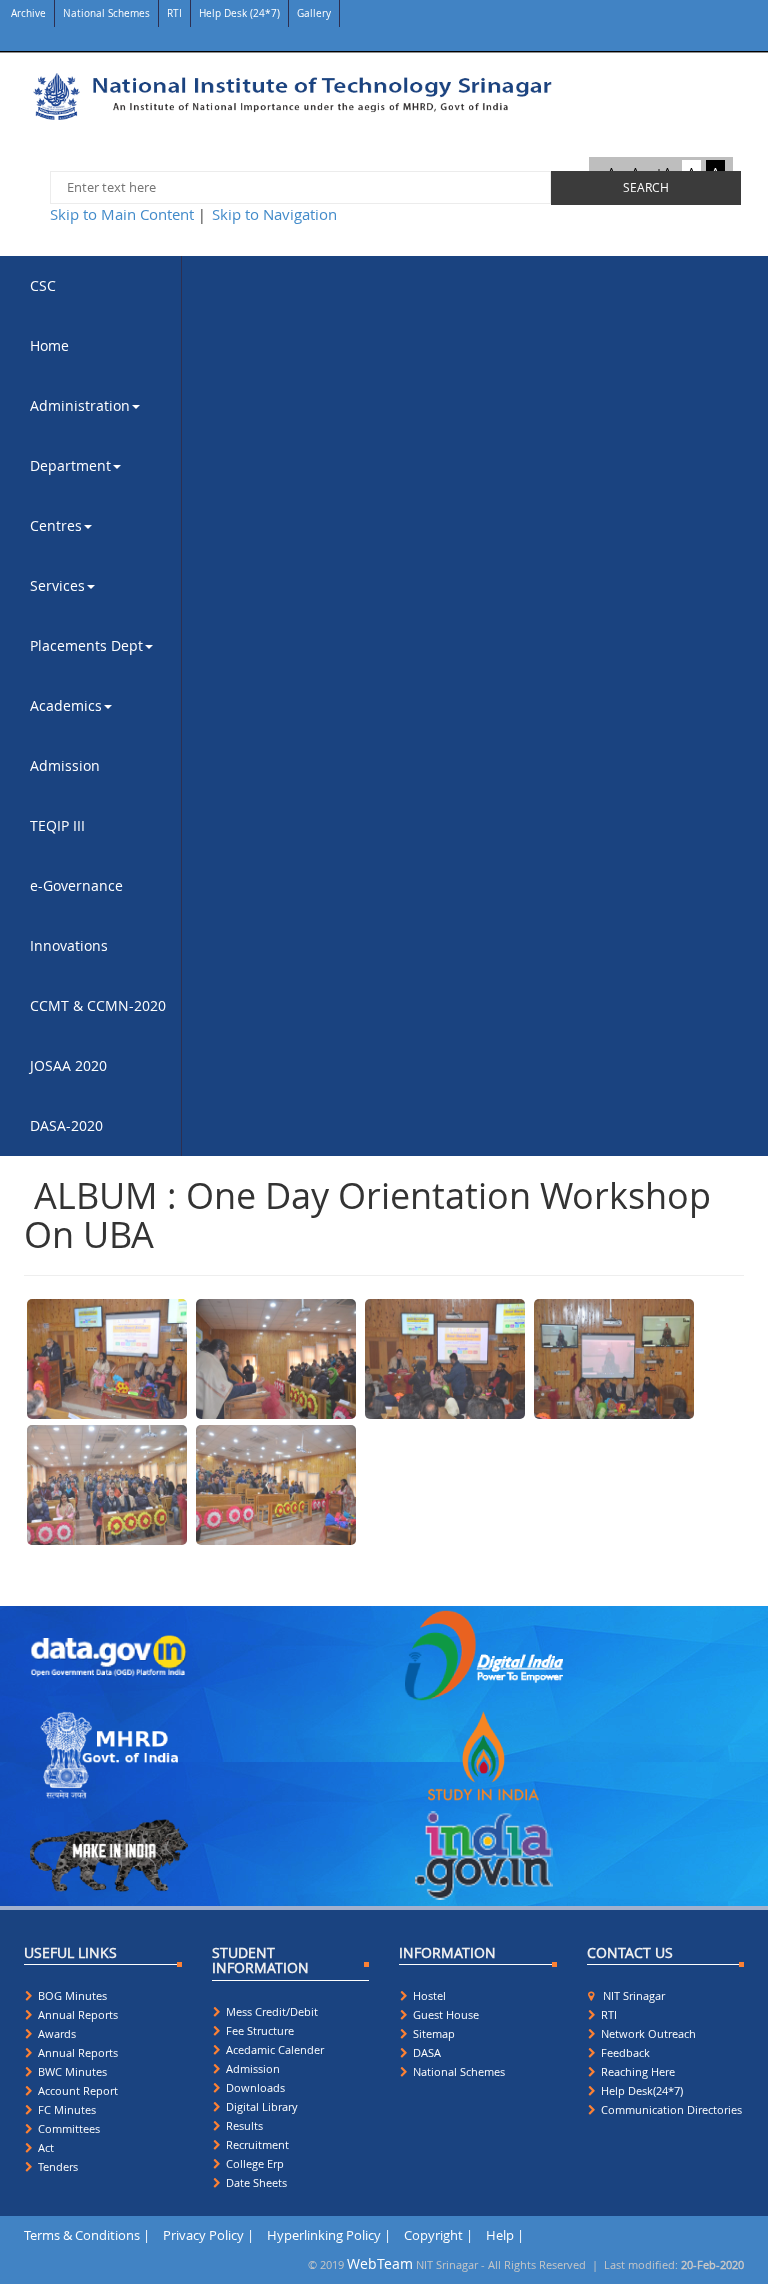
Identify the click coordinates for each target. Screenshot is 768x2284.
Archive (27, 13)
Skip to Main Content (122, 214)
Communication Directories (670, 2109)
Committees (67, 2128)
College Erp (253, 2163)
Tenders (56, 2166)
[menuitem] (98, 286)
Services (57, 585)
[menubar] (98, 706)
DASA (425, 2052)
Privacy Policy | (208, 2235)
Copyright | (438, 2235)
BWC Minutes (71, 2071)
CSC (43, 285)
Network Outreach (647, 2033)
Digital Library (260, 2106)
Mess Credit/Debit (270, 2011)
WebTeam (380, 2263)
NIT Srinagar (631, 1995)
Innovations (69, 945)
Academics (66, 705)
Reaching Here (636, 2071)
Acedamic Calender (273, 2049)
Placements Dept (86, 645)
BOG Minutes (71, 1995)
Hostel (428, 1995)
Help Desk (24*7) (239, 13)
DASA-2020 (66, 1125)
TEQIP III (57, 825)
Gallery (314, 13)
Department (70, 465)
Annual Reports (76, 2014)
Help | (505, 2235)
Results (243, 2125)
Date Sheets (255, 2182)
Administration (80, 405)
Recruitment (256, 2144)
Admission (65, 765)
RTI (174, 13)
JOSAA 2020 (68, 1065)
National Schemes (106, 13)
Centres (56, 525)
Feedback (624, 2052)
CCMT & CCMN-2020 (98, 1005)
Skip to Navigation (274, 214)
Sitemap (432, 2033)
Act (44, 2147)
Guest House (444, 2014)
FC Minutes (65, 2109)
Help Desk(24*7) (640, 2090)
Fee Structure (258, 2030)
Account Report (76, 2090)
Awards (55, 2033)
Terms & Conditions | (87, 2235)
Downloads (254, 2087)
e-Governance (76, 885)
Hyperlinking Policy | (329, 2235)
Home (49, 345)
